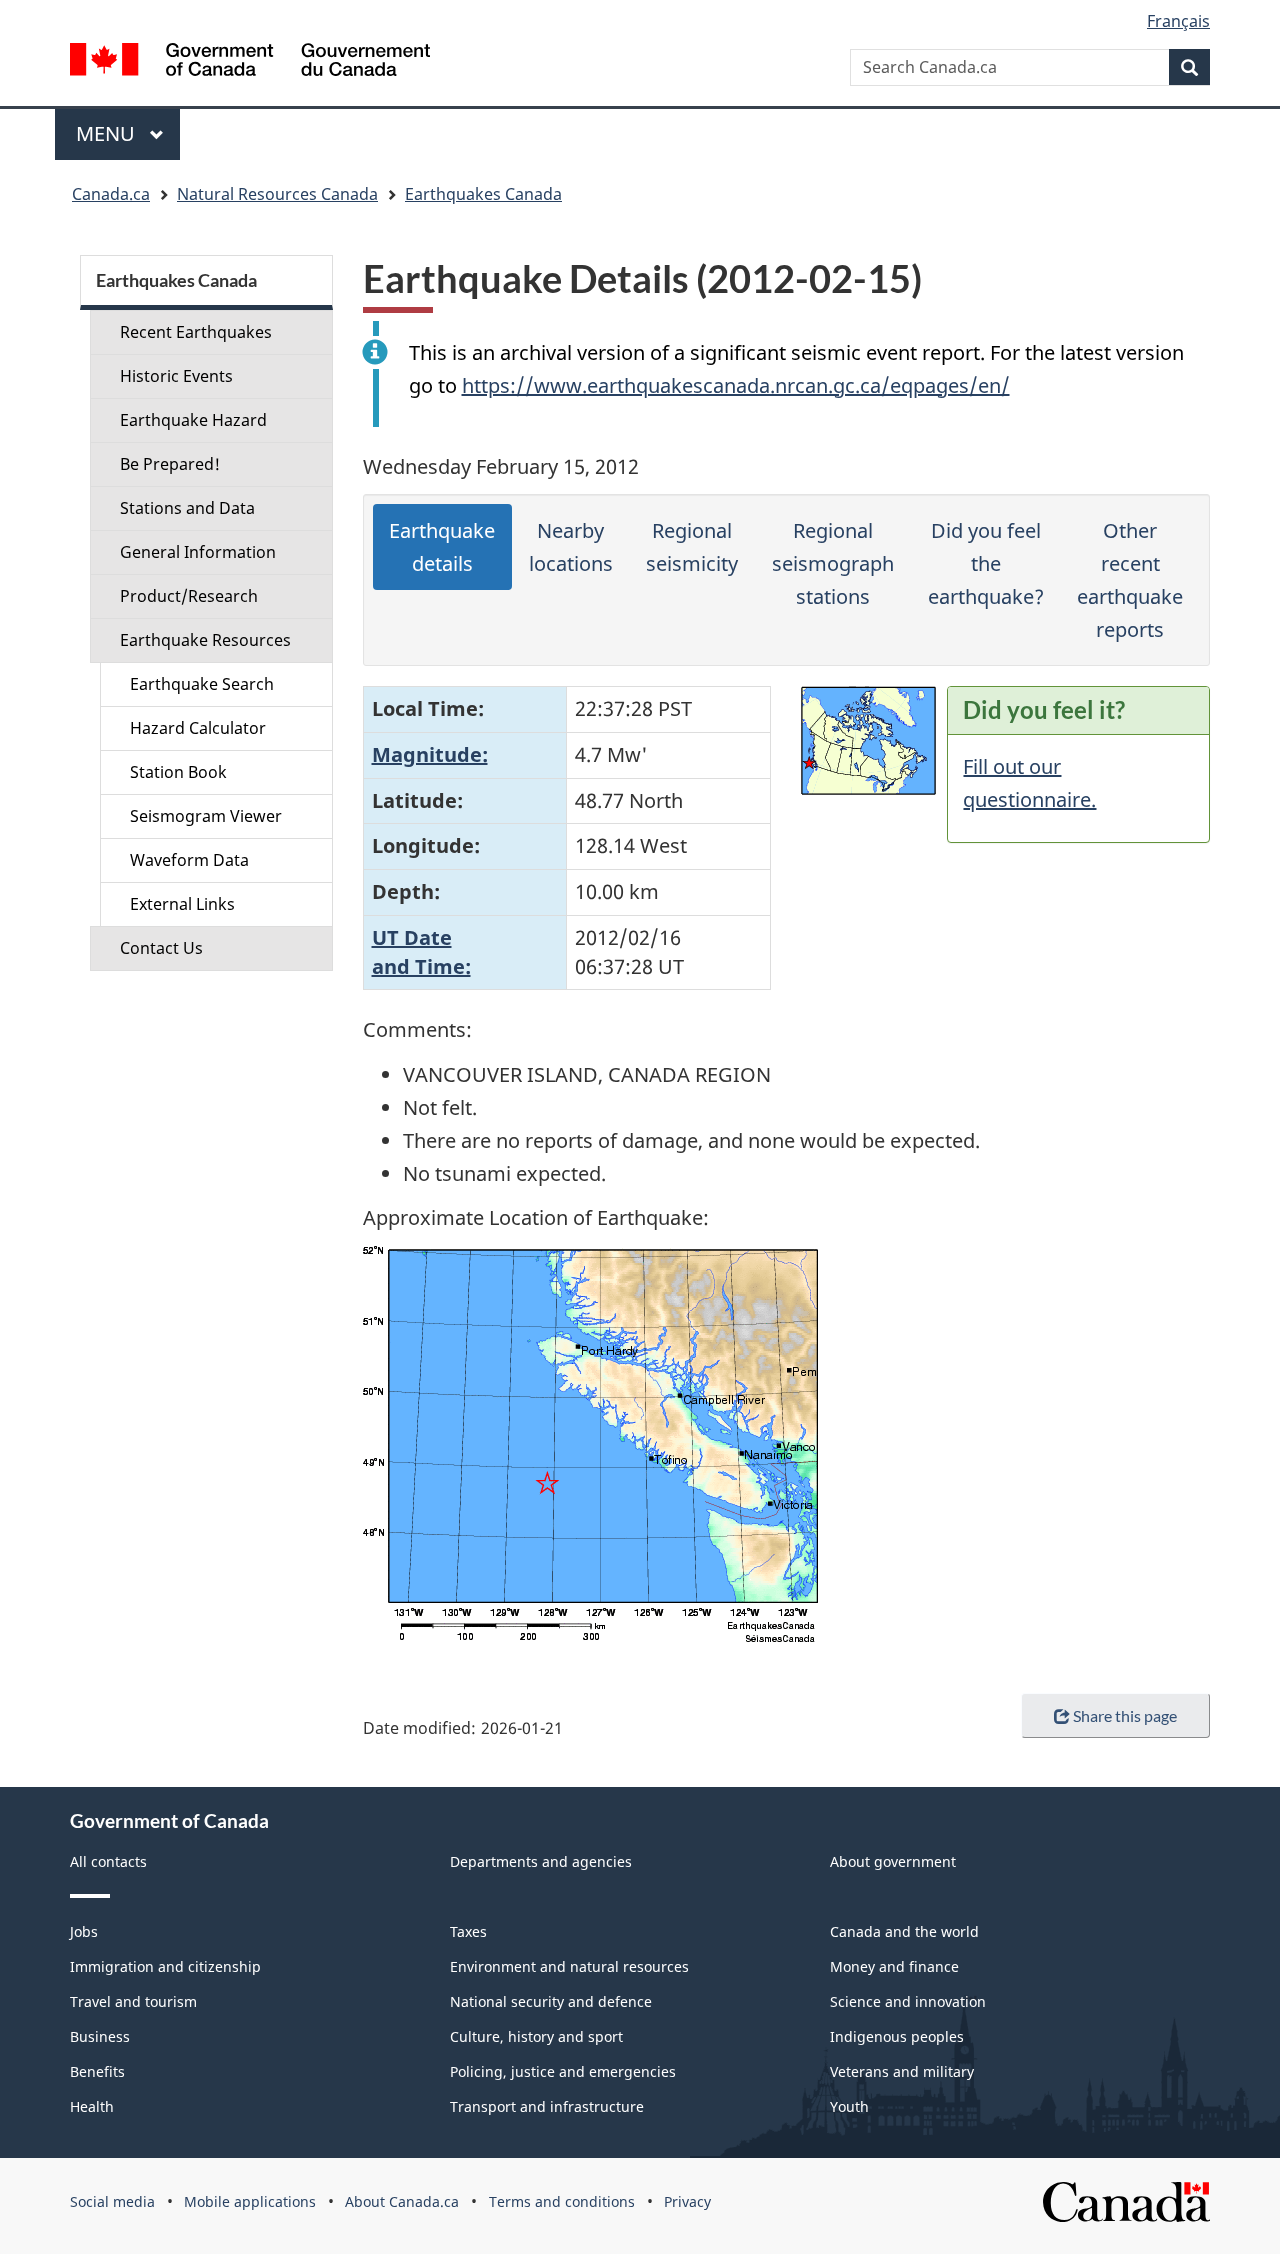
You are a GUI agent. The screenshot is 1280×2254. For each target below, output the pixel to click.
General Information (198, 552)
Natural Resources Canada (277, 194)
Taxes (468, 1931)
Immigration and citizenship (165, 1966)
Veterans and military (902, 2071)
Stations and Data (187, 508)
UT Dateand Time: (421, 952)
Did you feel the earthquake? (986, 563)
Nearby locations (571, 547)
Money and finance (894, 1966)
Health (92, 2106)
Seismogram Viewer (206, 816)
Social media (112, 2201)
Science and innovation (908, 2001)
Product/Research (189, 596)
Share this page (1125, 1715)
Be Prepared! (170, 464)
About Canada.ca (402, 2201)
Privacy (687, 2201)
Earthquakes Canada (483, 194)
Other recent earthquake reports (1130, 580)
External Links (182, 904)
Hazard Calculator (198, 728)
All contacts (108, 1861)
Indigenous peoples (897, 2036)
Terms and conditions (562, 2201)
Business (100, 2036)
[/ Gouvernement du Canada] (250, 62)
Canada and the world (904, 1931)
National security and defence (551, 2001)
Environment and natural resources (569, 1966)
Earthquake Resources (205, 640)
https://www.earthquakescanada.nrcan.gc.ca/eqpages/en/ (736, 385)
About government (893, 1861)
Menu (108, 133)
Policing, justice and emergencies (563, 2071)
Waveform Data (189, 860)
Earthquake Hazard (193, 420)
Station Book (178, 772)
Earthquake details (442, 547)
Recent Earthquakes (196, 332)
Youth (849, 2106)
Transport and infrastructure (547, 2106)
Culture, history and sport (536, 2036)
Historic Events (176, 376)
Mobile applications (250, 2201)
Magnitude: (430, 754)
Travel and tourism (133, 2001)
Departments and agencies (541, 1861)
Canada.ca (111, 194)
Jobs (84, 1931)
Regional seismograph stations (833, 563)
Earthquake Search (202, 684)
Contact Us (161, 948)
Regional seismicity (692, 547)
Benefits (97, 2071)
